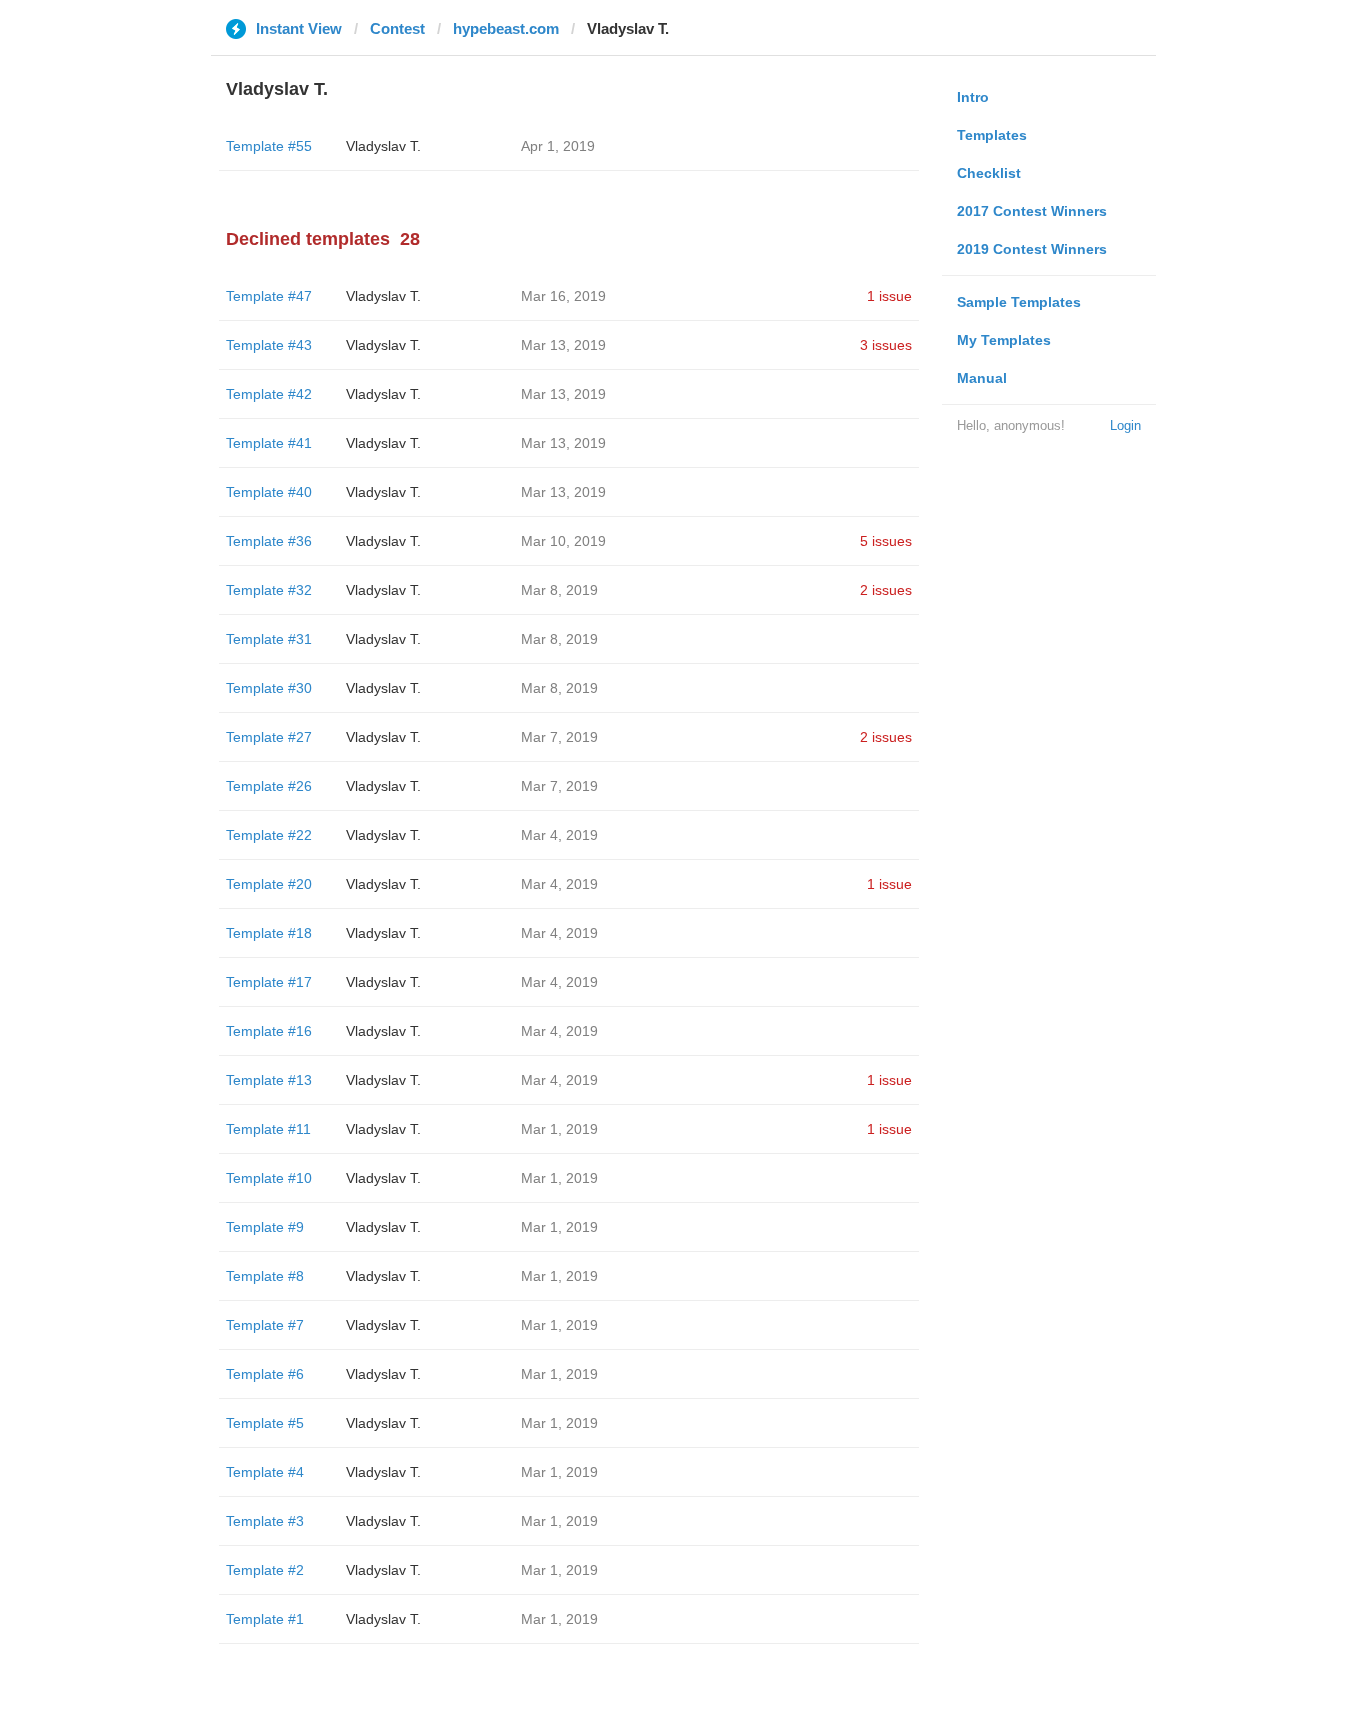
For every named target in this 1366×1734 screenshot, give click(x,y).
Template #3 (265, 1521)
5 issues (886, 541)
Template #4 (265, 1472)
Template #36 (269, 541)
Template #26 (269, 786)
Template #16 (269, 1031)
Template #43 (269, 345)
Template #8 (265, 1276)
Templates (992, 135)
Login (1125, 425)
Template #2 (265, 1570)
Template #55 (269, 146)
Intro (973, 97)
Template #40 (269, 492)
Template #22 (269, 835)
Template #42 (269, 394)
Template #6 (265, 1374)
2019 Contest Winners (1032, 249)
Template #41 (269, 443)
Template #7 (265, 1325)
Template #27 (269, 737)
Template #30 (269, 688)
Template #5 (265, 1423)
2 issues (886, 590)
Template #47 (269, 296)
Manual (982, 378)
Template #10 (269, 1178)
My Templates (1004, 340)
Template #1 (265, 1619)
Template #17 (269, 982)
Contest (397, 28)
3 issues (886, 345)
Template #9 (265, 1227)
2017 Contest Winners (1032, 211)
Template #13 (269, 1080)
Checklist (989, 173)
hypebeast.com (506, 28)
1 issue (889, 296)
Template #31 (269, 639)
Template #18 (269, 933)
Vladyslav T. (383, 146)
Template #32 (269, 590)
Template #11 (268, 1129)
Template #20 (269, 884)
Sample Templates (1019, 302)
